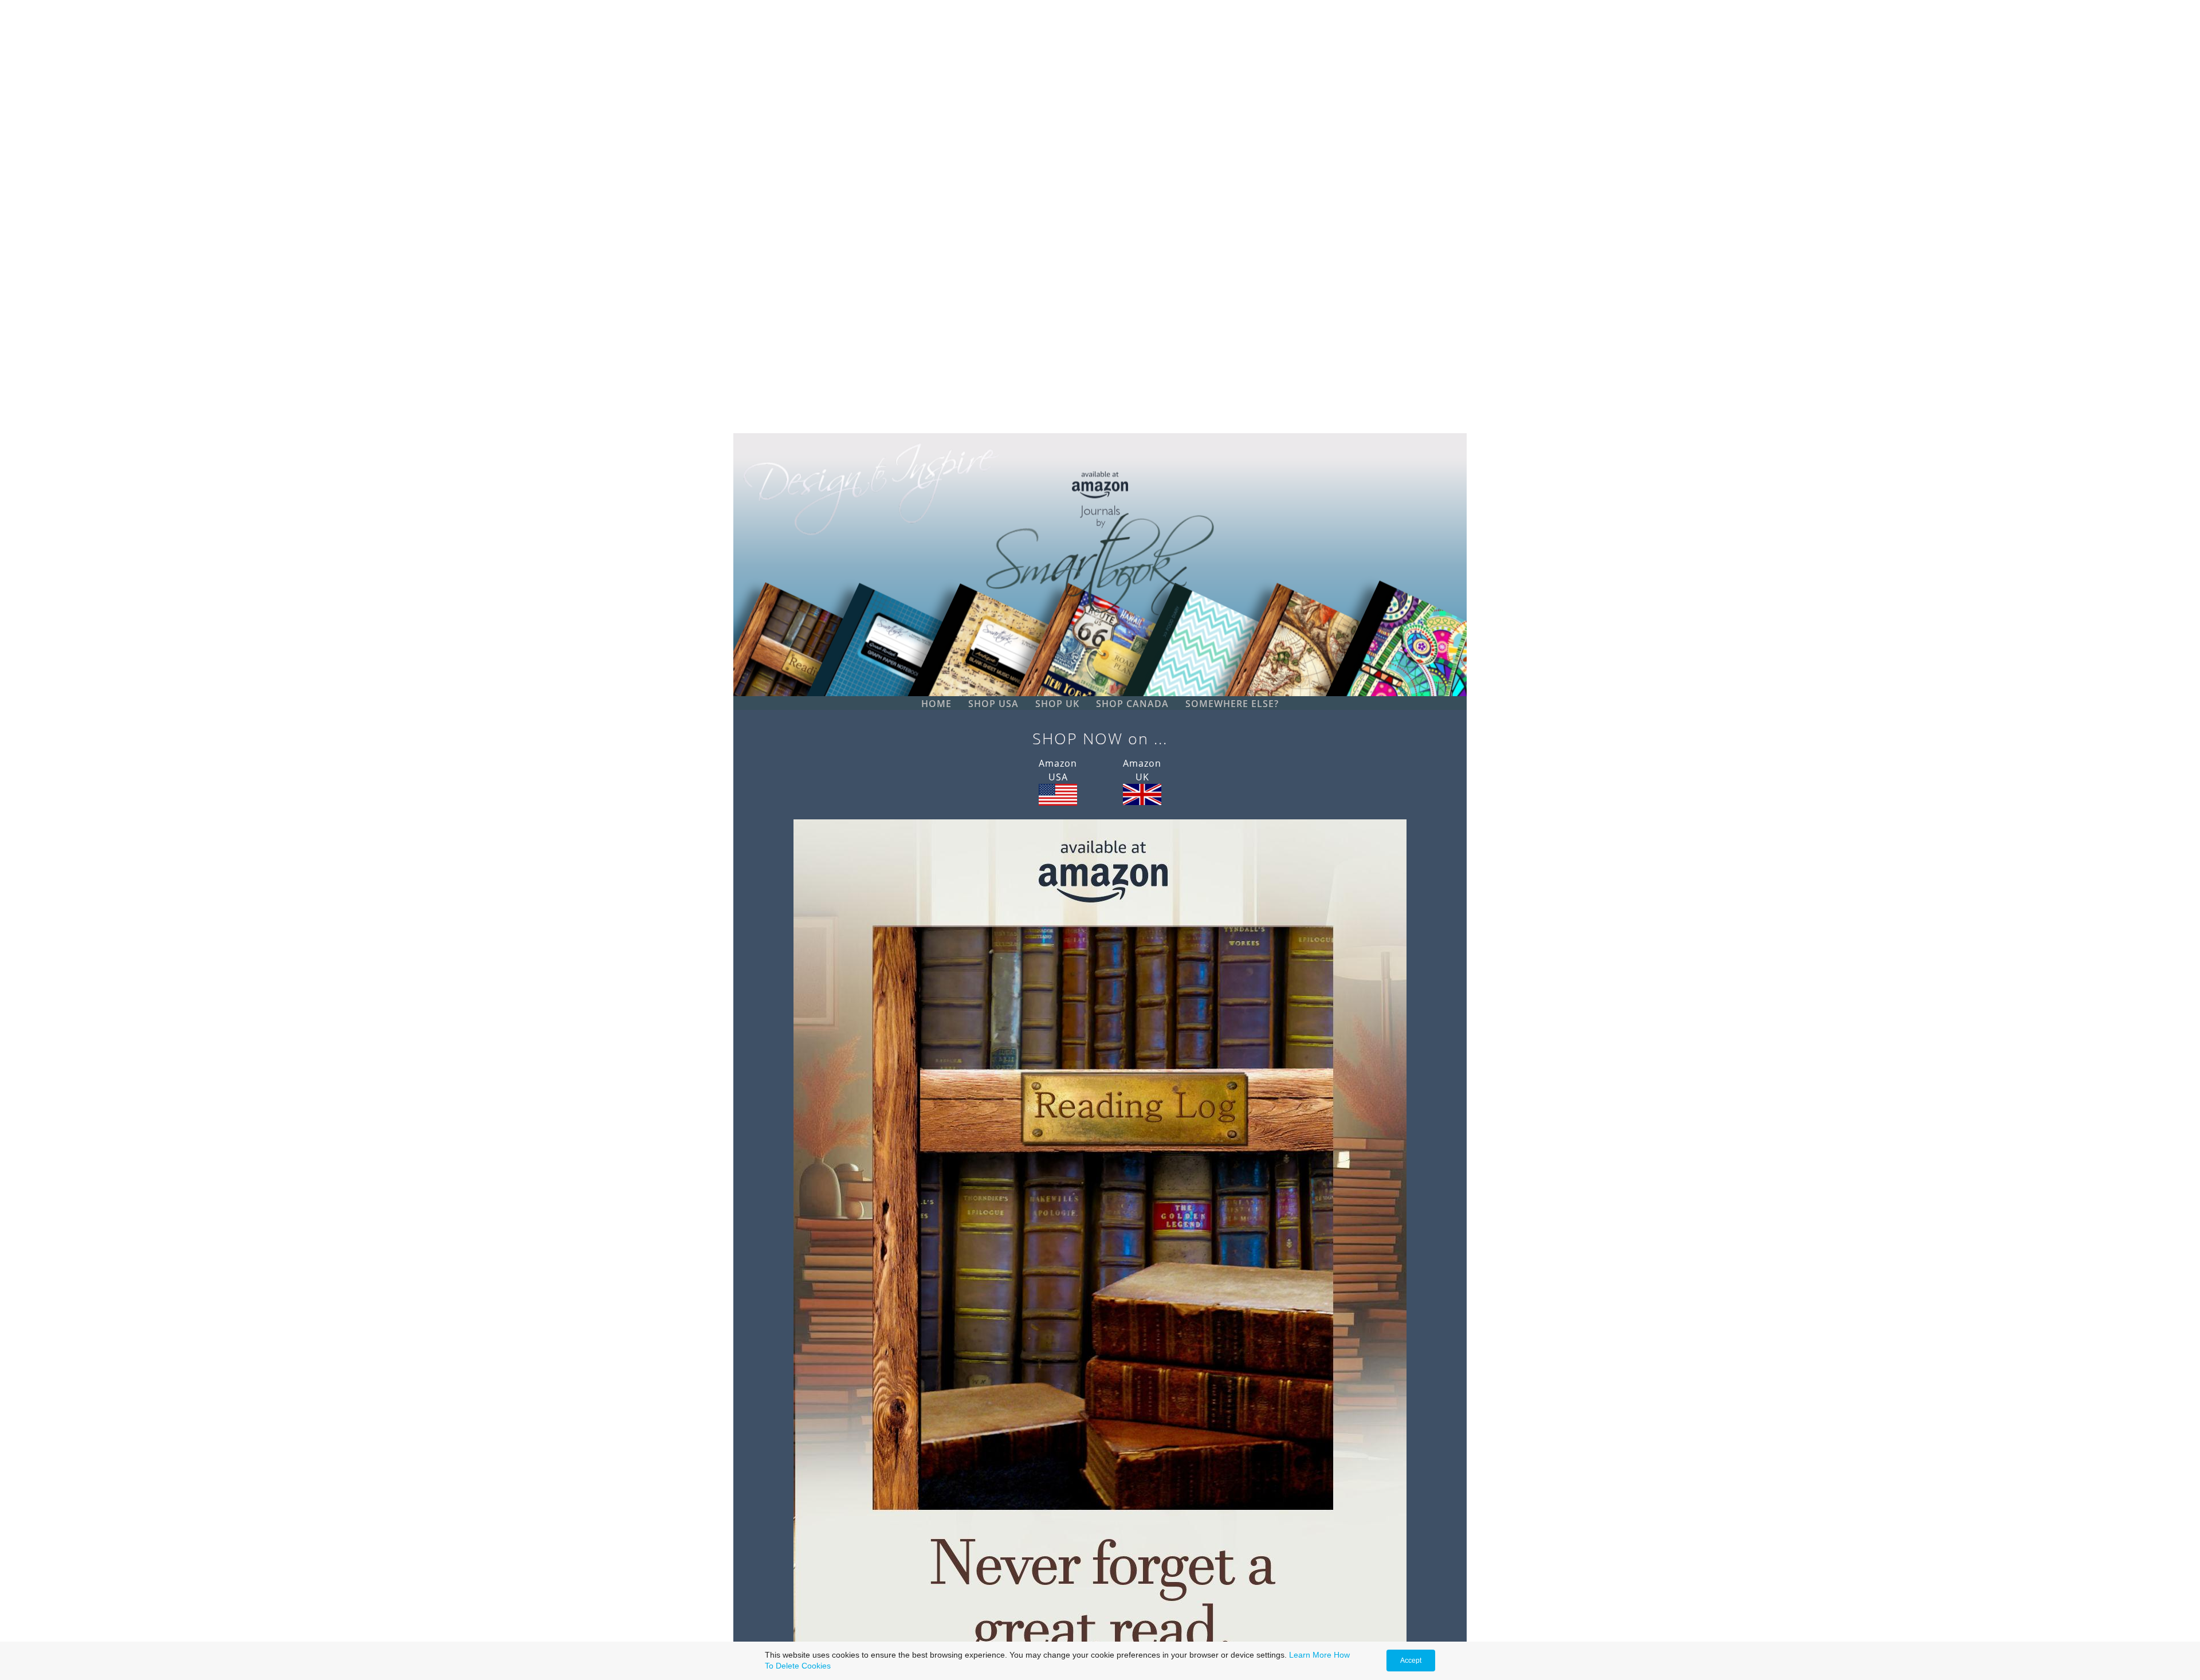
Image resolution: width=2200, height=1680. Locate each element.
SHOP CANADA (1132, 704)
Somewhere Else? (1232, 704)
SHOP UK (1057, 704)
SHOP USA (993, 704)
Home (936, 704)
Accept (1411, 1661)
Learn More (1310, 1655)
